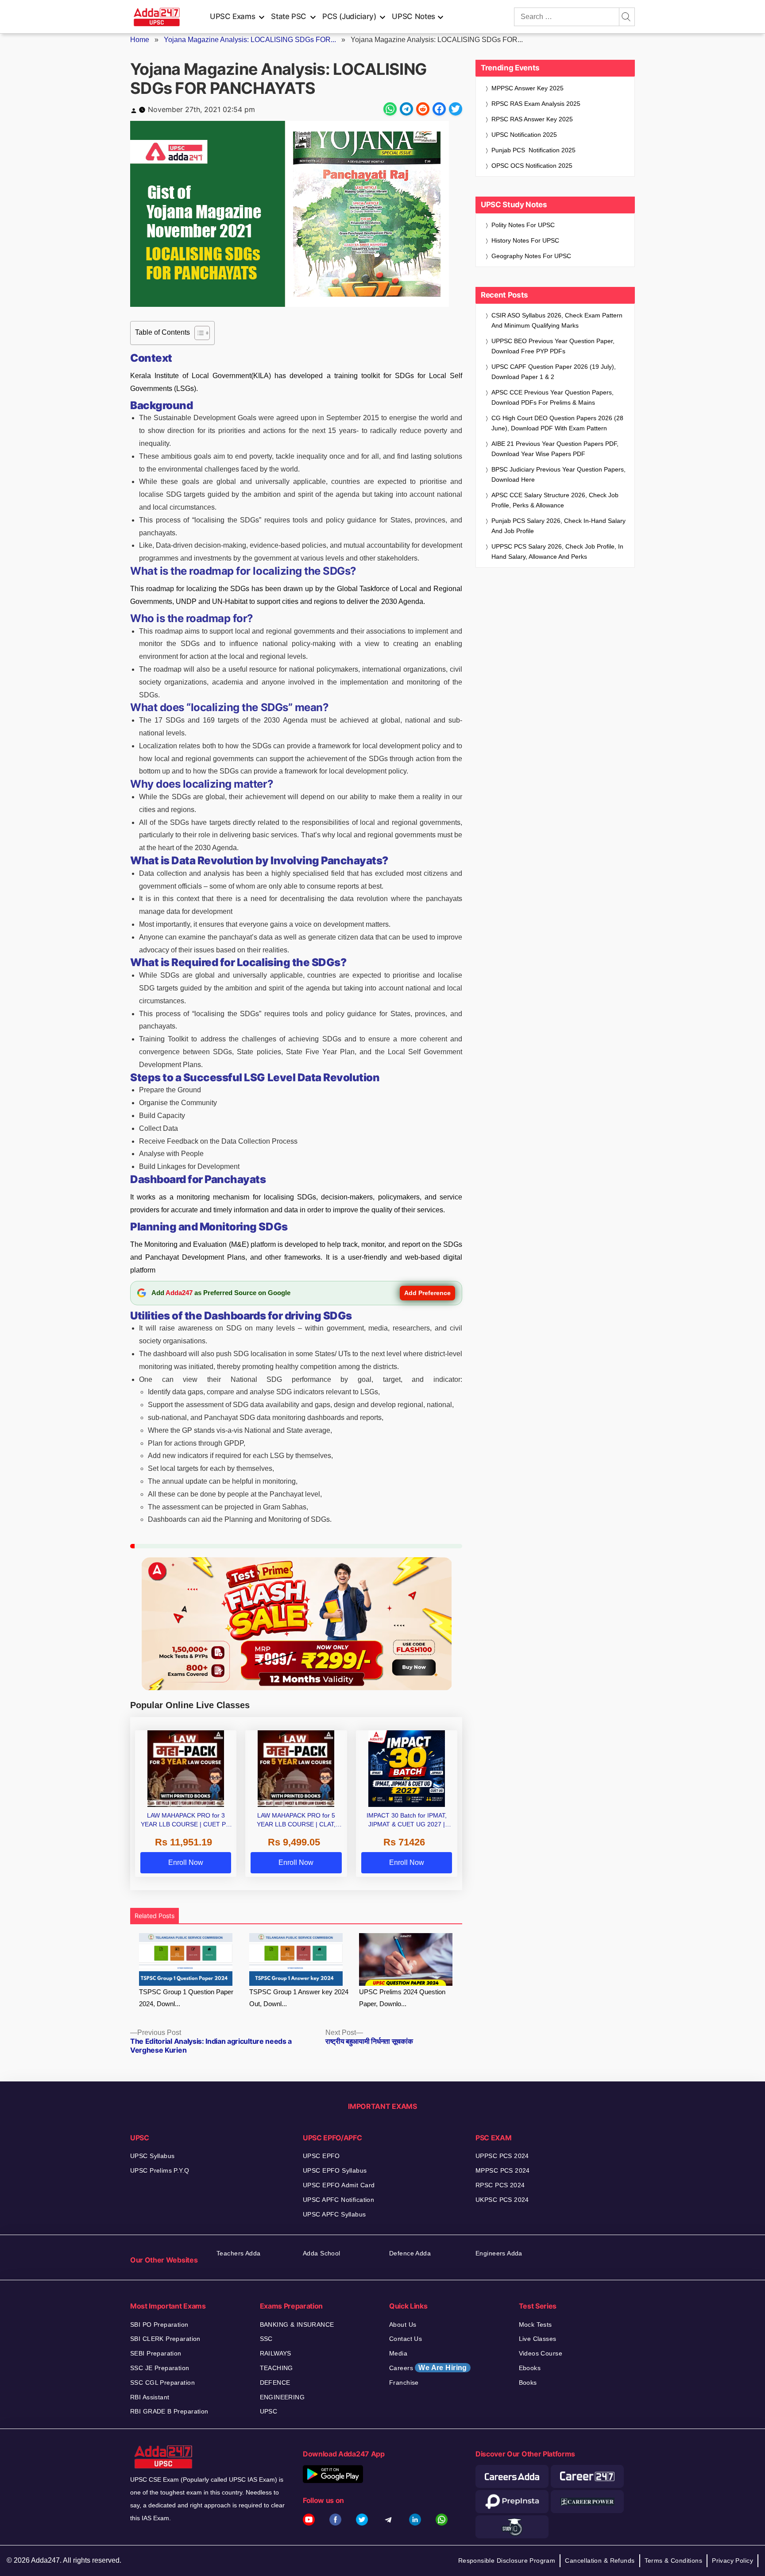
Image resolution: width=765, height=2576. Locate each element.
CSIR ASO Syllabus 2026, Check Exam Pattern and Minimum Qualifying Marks (557, 320)
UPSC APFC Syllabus (334, 2214)
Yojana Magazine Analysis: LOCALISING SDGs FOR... (250, 40)
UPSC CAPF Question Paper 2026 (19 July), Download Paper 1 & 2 (554, 372)
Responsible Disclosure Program (507, 2561)
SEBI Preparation (156, 2353)
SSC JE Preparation (160, 2368)
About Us (403, 2325)
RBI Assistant (150, 2397)
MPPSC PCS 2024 (503, 2170)
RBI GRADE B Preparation (169, 2411)
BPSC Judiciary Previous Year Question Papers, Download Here (558, 474)
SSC (266, 2339)
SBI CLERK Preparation (165, 2339)
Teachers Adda (238, 2253)
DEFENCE (275, 2383)
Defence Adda (410, 2253)
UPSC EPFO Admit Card (339, 2185)
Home (140, 40)
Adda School (322, 2253)
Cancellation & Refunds (600, 2561)
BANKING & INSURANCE (297, 2325)
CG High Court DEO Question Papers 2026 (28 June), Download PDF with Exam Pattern (557, 423)
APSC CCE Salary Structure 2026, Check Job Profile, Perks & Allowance (555, 500)
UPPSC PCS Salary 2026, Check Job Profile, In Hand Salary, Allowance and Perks (557, 551)
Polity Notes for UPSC (523, 225)
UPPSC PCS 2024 (502, 2156)
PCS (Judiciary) (349, 16)
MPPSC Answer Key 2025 (527, 88)
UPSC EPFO (321, 2156)
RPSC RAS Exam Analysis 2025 (536, 104)
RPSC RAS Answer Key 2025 (532, 119)
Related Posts (155, 1916)
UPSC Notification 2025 (524, 135)
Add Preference (427, 1293)
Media (398, 2353)
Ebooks (530, 2368)
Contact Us (406, 2339)
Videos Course (541, 2353)
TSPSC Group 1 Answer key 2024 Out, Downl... (299, 1998)
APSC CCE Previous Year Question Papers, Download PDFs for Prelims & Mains (552, 397)
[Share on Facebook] (439, 109)
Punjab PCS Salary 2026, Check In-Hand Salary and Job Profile (558, 526)
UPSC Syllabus (152, 2156)
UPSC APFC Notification (338, 2200)
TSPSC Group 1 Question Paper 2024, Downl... (186, 1998)
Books (528, 2383)
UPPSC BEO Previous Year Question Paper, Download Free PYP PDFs (553, 346)
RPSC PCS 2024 (500, 2185)
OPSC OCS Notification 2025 (532, 166)
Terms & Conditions (674, 2561)
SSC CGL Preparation (162, 2383)
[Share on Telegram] (406, 109)
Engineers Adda (499, 2253)
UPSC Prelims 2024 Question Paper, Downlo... (402, 1998)
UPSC (269, 2411)
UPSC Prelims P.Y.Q (160, 2170)
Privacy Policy (732, 2561)
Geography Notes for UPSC (531, 256)
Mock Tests (535, 2325)
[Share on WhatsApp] (390, 109)
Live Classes (538, 2339)
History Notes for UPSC (525, 240)
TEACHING (276, 2368)
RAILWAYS (276, 2353)
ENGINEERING (282, 2397)
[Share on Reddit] (423, 109)
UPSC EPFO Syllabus (335, 2170)
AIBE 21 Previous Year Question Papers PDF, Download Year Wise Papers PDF (555, 449)
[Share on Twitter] (456, 109)
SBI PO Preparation (159, 2325)
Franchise (404, 2383)
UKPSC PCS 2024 (502, 2200)
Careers (428, 2368)
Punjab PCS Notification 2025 (533, 150)
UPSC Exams (232, 16)
